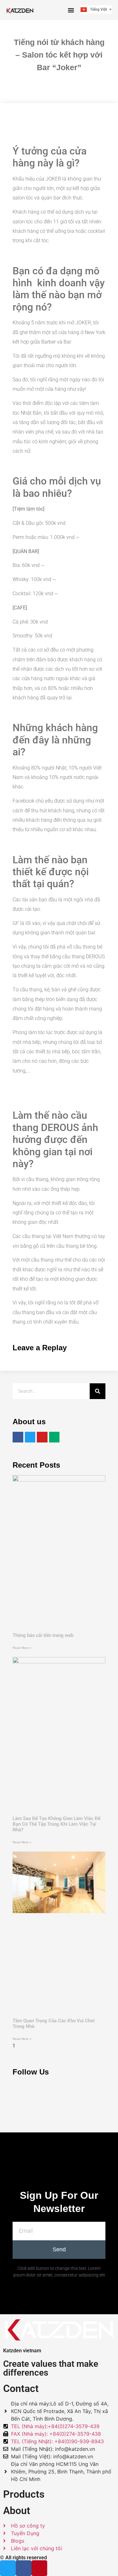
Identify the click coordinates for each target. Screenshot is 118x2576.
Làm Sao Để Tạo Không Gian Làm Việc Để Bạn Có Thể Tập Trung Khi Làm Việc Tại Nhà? (56, 1824)
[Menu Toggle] (71, 10)
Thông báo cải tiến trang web (43, 1635)
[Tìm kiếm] (98, 1391)
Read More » (22, 1648)
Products (24, 2494)
